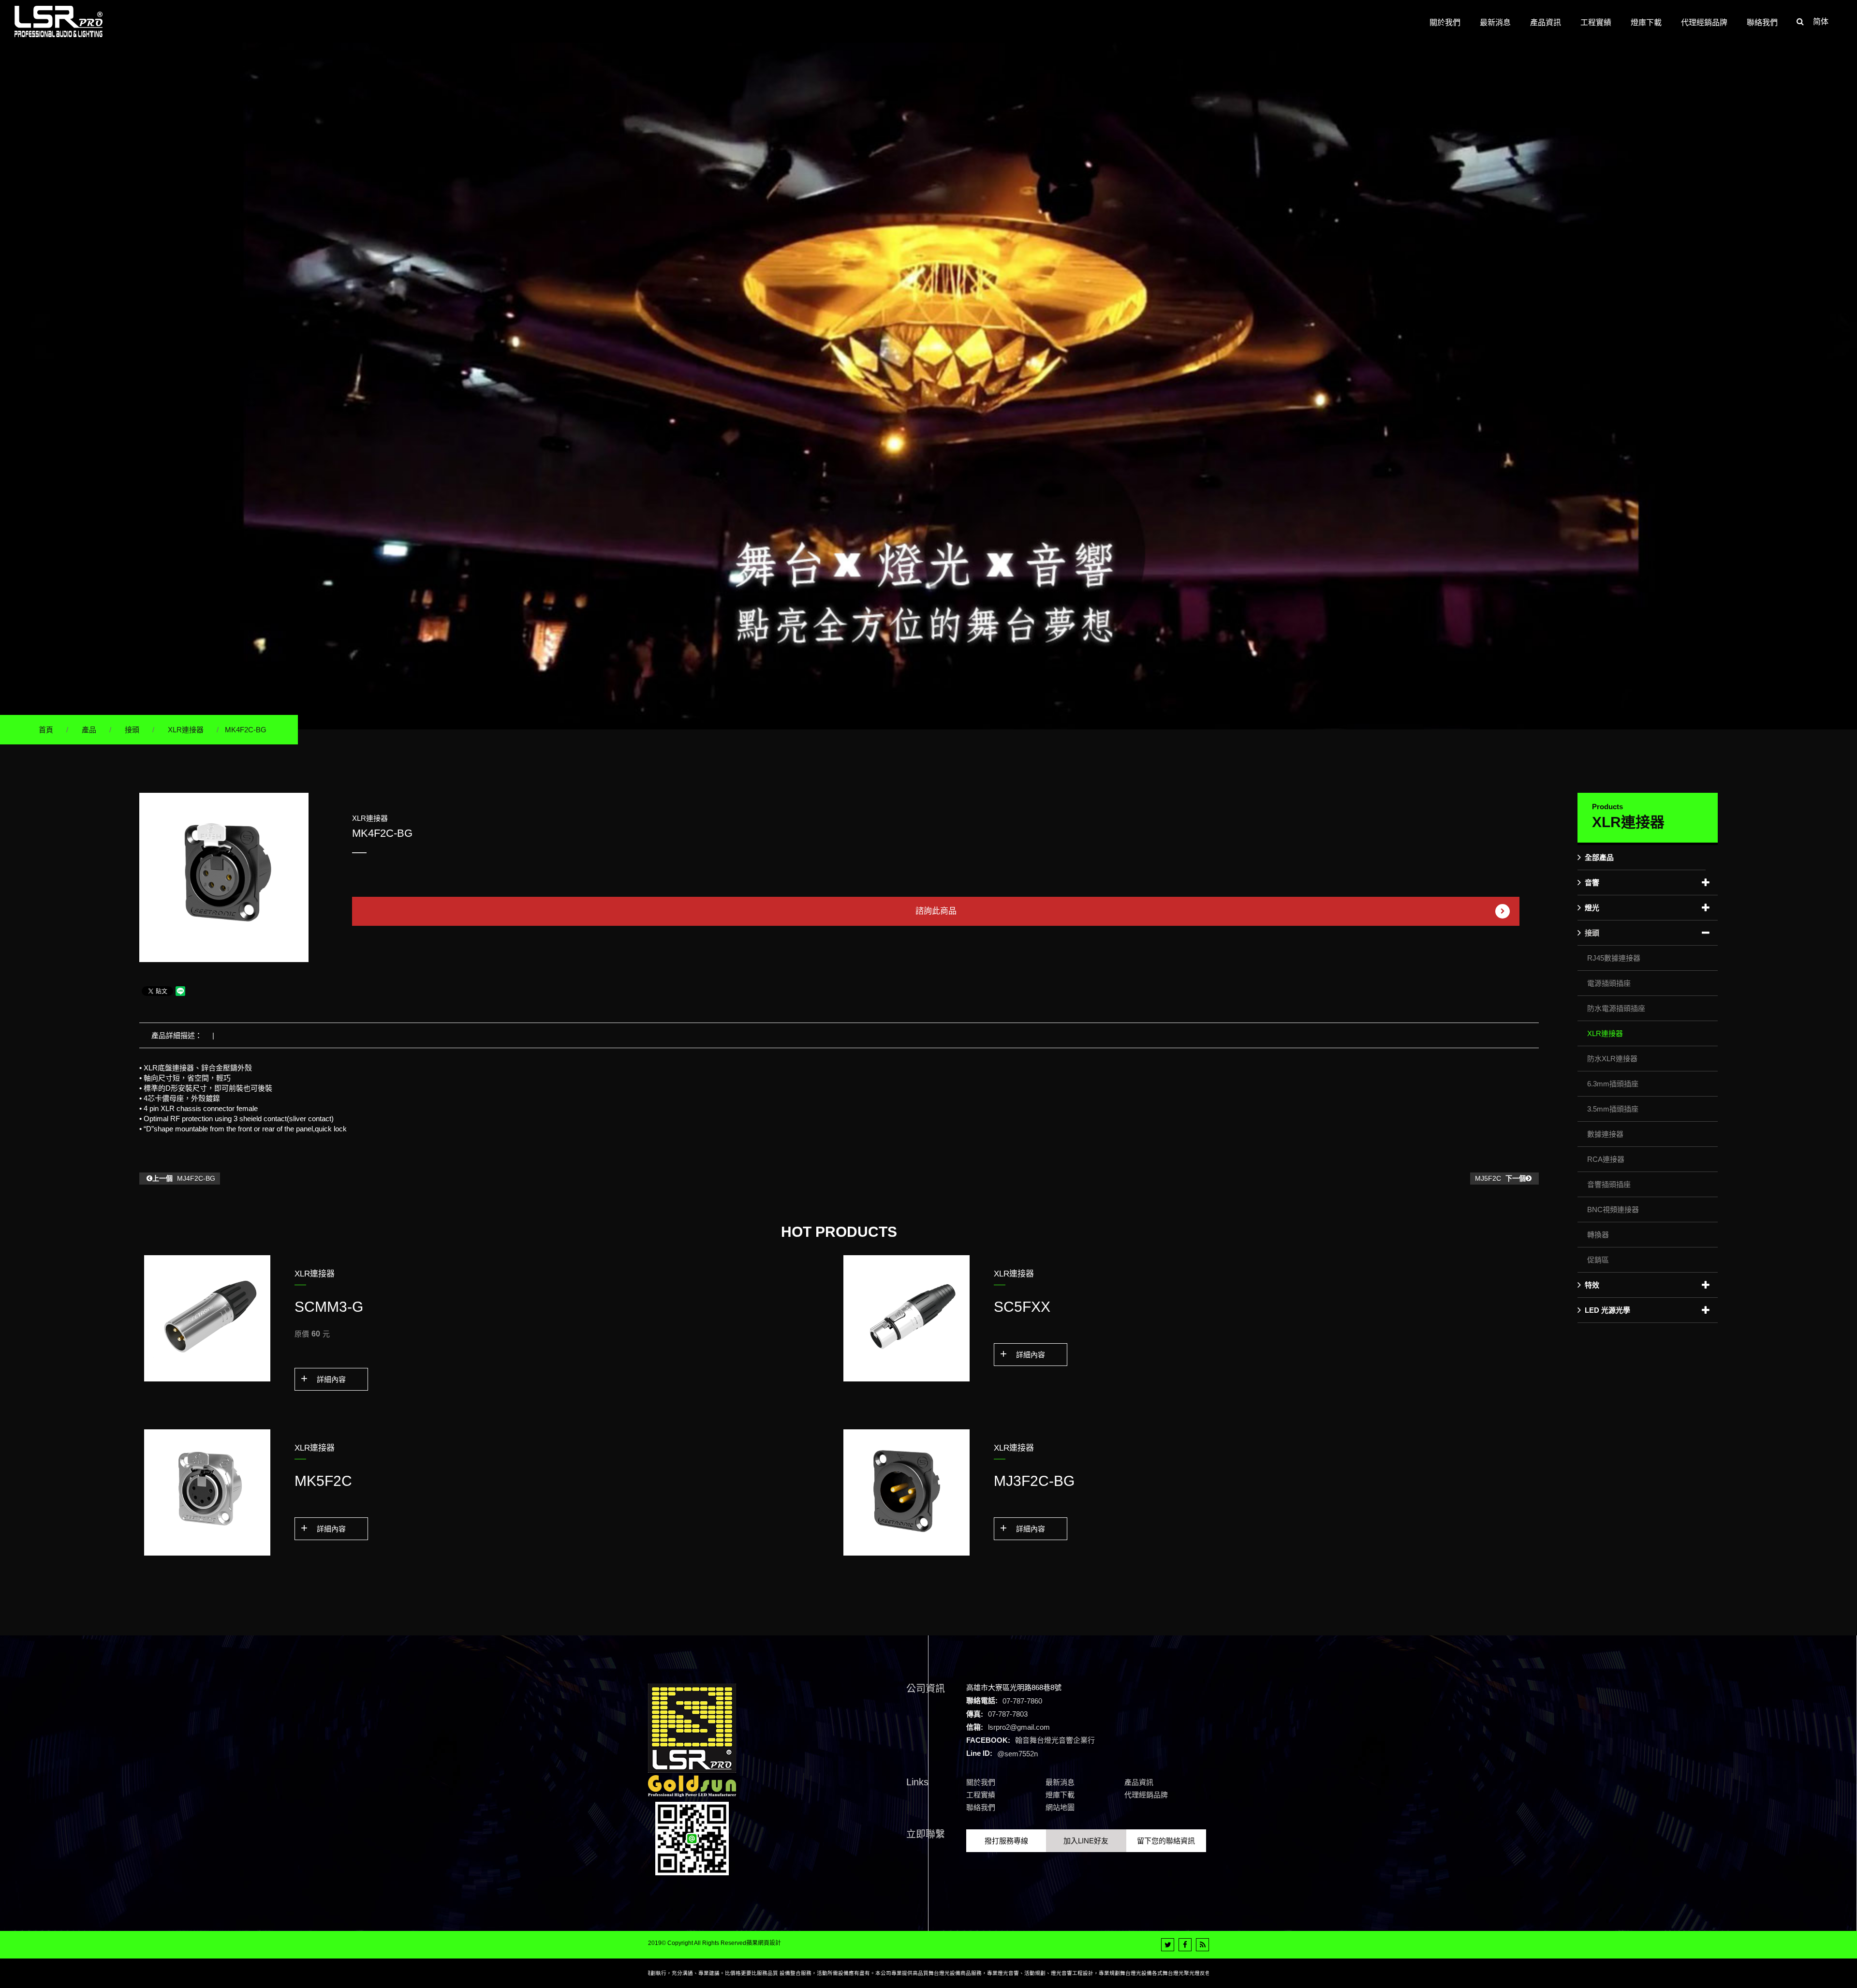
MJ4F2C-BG (184, 1178)
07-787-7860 (1022, 1700)
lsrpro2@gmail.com (1019, 1727)
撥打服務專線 (1006, 1841)
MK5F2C (323, 1481)
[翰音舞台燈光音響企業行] (59, 22)
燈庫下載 (1060, 1795)
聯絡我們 (981, 1807)
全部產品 (1599, 857)
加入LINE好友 (1086, 1841)
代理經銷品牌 (1146, 1795)
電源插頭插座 (1609, 983)
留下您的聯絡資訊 (1166, 1841)
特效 (1592, 1285)
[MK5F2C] (207, 1492)
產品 (89, 730)
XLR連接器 (186, 730)
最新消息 (1060, 1782)
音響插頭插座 (1609, 1184)
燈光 (1592, 908)
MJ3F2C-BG (1034, 1481)
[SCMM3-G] (207, 1318)
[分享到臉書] (1185, 1945)
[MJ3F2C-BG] (906, 1492)
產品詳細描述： (177, 1035)
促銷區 (1598, 1260)
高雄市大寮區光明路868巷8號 (1014, 1687)
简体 (1821, 22)
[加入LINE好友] (692, 1838)
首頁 (46, 730)
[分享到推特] (1168, 1945)
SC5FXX (1022, 1307)
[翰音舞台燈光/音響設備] (928, 385)
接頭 (132, 730)
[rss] (1202, 1945)
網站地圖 (1060, 1807)
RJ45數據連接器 (1614, 958)
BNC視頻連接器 (1613, 1209)
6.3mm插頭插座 (1613, 1084)
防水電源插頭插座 (1616, 1008)
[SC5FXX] (906, 1318)
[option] (224, 877)
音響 (1592, 883)
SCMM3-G (329, 1307)
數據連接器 (1605, 1134)
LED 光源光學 (1607, 1310)
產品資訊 (1139, 1782)
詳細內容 (331, 1379)
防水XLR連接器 (1612, 1059)
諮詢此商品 (936, 911)
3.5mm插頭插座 (1613, 1109)
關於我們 (981, 1782)
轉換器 (1598, 1235)
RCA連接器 (1606, 1159)
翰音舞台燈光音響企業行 (1055, 1740)
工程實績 (981, 1795)
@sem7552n (1017, 1753)
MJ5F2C (1500, 1178)
